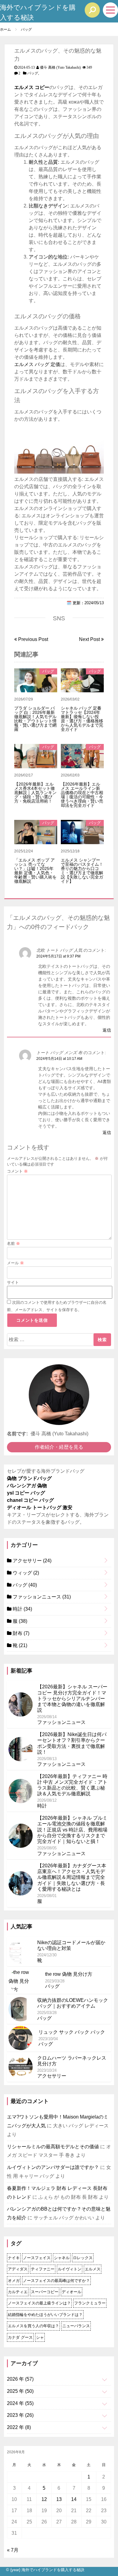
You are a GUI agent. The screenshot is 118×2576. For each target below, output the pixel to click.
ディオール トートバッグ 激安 (40, 1507)
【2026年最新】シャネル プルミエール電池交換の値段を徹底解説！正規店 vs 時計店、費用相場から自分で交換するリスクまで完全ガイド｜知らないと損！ (72, 1830)
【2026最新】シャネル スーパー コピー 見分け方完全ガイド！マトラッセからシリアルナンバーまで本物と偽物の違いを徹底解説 (72, 1698)
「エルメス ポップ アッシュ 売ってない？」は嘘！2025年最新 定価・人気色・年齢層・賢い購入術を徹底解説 (35, 871)
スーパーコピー (45, 2292)
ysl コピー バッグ (26, 1493)
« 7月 (13, 2550)
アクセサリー (31, 1561)
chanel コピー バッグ (30, 1500)
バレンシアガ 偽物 (27, 1486)
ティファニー (43, 2269)
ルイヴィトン (70, 2269)
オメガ (14, 2281)
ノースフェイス (37, 2258)
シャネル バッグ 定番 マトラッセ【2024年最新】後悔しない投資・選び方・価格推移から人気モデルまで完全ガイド (82, 719)
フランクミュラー (90, 2303)
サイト (13, 1282)
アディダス (18, 2269)
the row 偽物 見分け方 (69, 1974)
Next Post (90, 639)
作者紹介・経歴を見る (59, 1447)
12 (44, 2499)
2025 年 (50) (20, 2391)
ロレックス (83, 2258)
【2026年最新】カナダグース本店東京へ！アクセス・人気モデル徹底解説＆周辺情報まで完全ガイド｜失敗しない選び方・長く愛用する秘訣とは (72, 1877)
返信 (107, 1030)
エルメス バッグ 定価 (37, 364)
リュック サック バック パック (72, 2032)
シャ (40, 2337)
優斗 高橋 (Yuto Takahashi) (60, 67)
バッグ (33, 73)
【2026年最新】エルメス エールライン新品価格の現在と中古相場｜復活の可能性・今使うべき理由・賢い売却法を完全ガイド (82, 795)
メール (15, 1263)
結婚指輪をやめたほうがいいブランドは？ (45, 2315)
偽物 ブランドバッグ (29, 1478)
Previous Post (33, 639)
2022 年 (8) (19, 2427)
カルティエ (18, 2292)
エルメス (93, 2269)
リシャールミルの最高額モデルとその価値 (53, 2147)
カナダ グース (20, 2337)
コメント (17, 1171)
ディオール (72, 2292)
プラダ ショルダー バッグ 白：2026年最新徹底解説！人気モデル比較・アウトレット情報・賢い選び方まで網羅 (35, 719)
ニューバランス (76, 2326)
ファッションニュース (41, 1597)
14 (74, 2499)
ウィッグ (25, 1573)
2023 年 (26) (20, 2415)
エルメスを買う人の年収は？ (33, 2326)
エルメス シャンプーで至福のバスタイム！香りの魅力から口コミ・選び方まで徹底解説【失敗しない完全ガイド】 (82, 871)
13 (59, 2499)
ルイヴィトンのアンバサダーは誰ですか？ (53, 2167)
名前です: (17, 1434)
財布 (20, 1633)
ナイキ (14, 2258)
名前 (13, 1243)
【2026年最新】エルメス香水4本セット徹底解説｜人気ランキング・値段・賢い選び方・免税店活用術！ (35, 793)
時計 (22, 1609)
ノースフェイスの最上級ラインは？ (39, 2303)
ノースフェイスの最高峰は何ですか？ (56, 2281)
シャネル (62, 2258)
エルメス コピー (32, 87)
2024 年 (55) (20, 2403)
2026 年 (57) (20, 2379)
